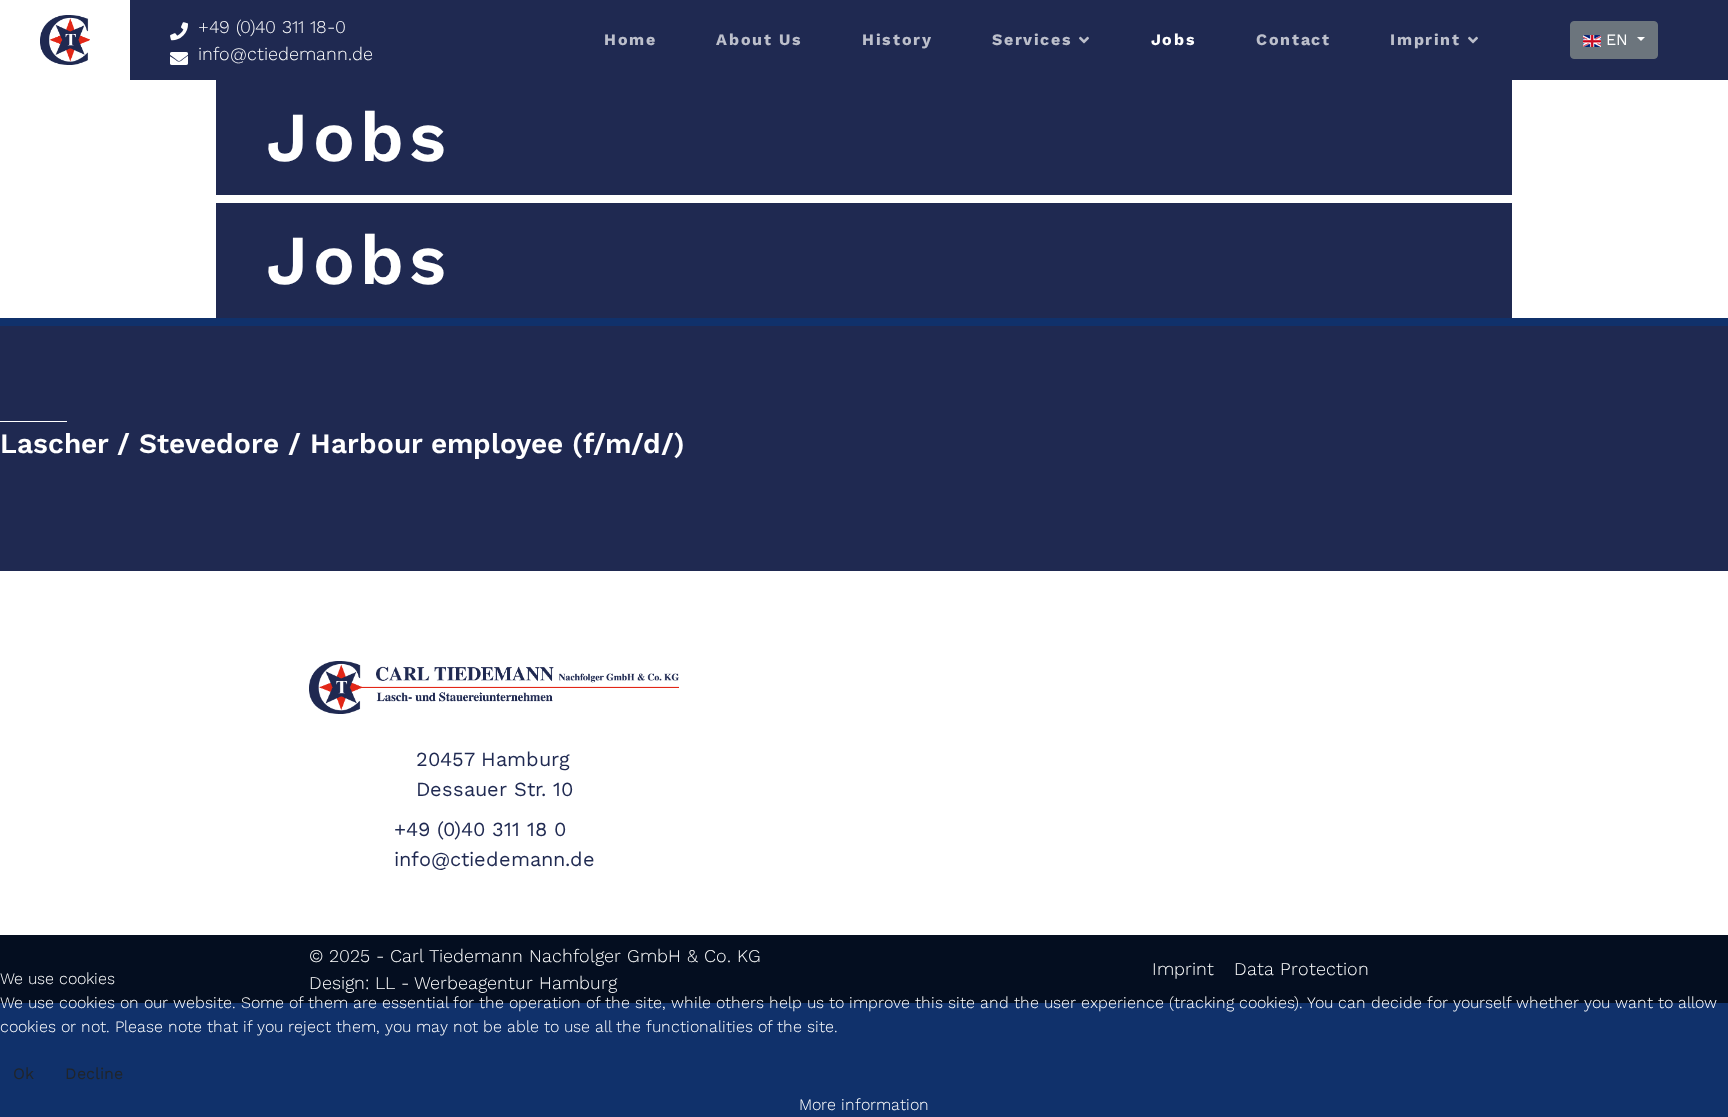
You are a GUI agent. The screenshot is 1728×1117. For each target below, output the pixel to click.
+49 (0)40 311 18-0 (272, 26)
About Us (759, 39)
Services (1032, 39)
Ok (23, 1073)
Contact (1293, 39)
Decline (94, 1073)
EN (1617, 39)
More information (864, 1104)
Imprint (1425, 39)
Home (630, 39)
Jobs (1173, 39)
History (897, 39)
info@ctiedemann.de (285, 53)
